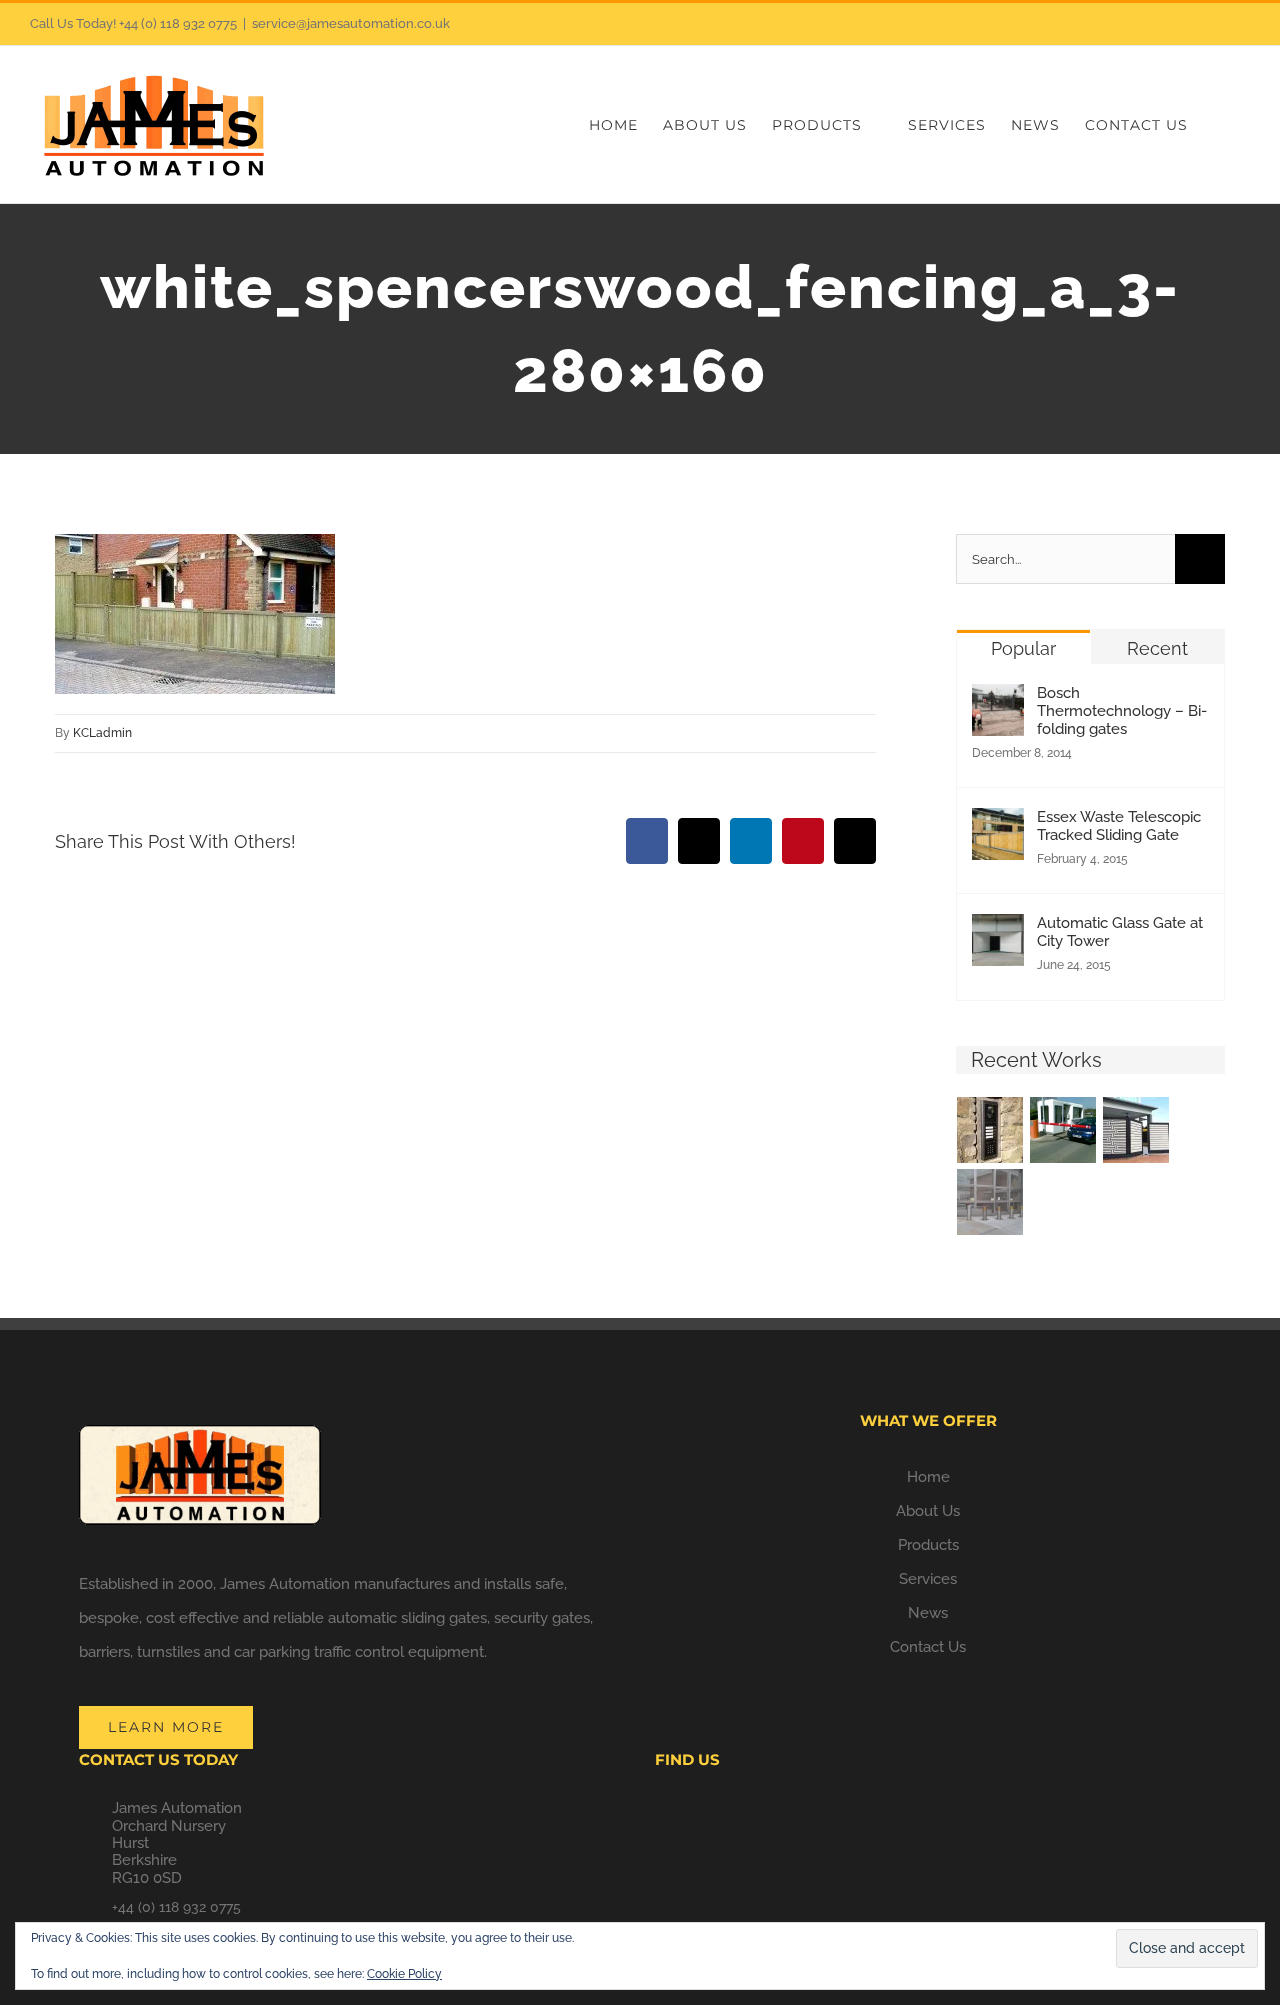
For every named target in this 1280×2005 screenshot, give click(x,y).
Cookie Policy (404, 1974)
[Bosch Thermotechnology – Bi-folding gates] (998, 701)
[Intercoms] (990, 1130)
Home (928, 1477)
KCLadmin (102, 733)
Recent (1157, 648)
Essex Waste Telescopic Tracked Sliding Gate (1119, 826)
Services (928, 1579)
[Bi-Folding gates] (1136, 1130)
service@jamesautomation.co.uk (351, 23)
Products (928, 1545)
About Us (928, 1511)
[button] (1219, 124)
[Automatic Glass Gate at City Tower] (998, 931)
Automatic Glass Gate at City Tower (1120, 932)
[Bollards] (990, 1202)
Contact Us (928, 1647)
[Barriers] (1063, 1130)
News (928, 1613)
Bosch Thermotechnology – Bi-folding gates (1122, 711)
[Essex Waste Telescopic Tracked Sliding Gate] (998, 825)
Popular (1023, 648)
